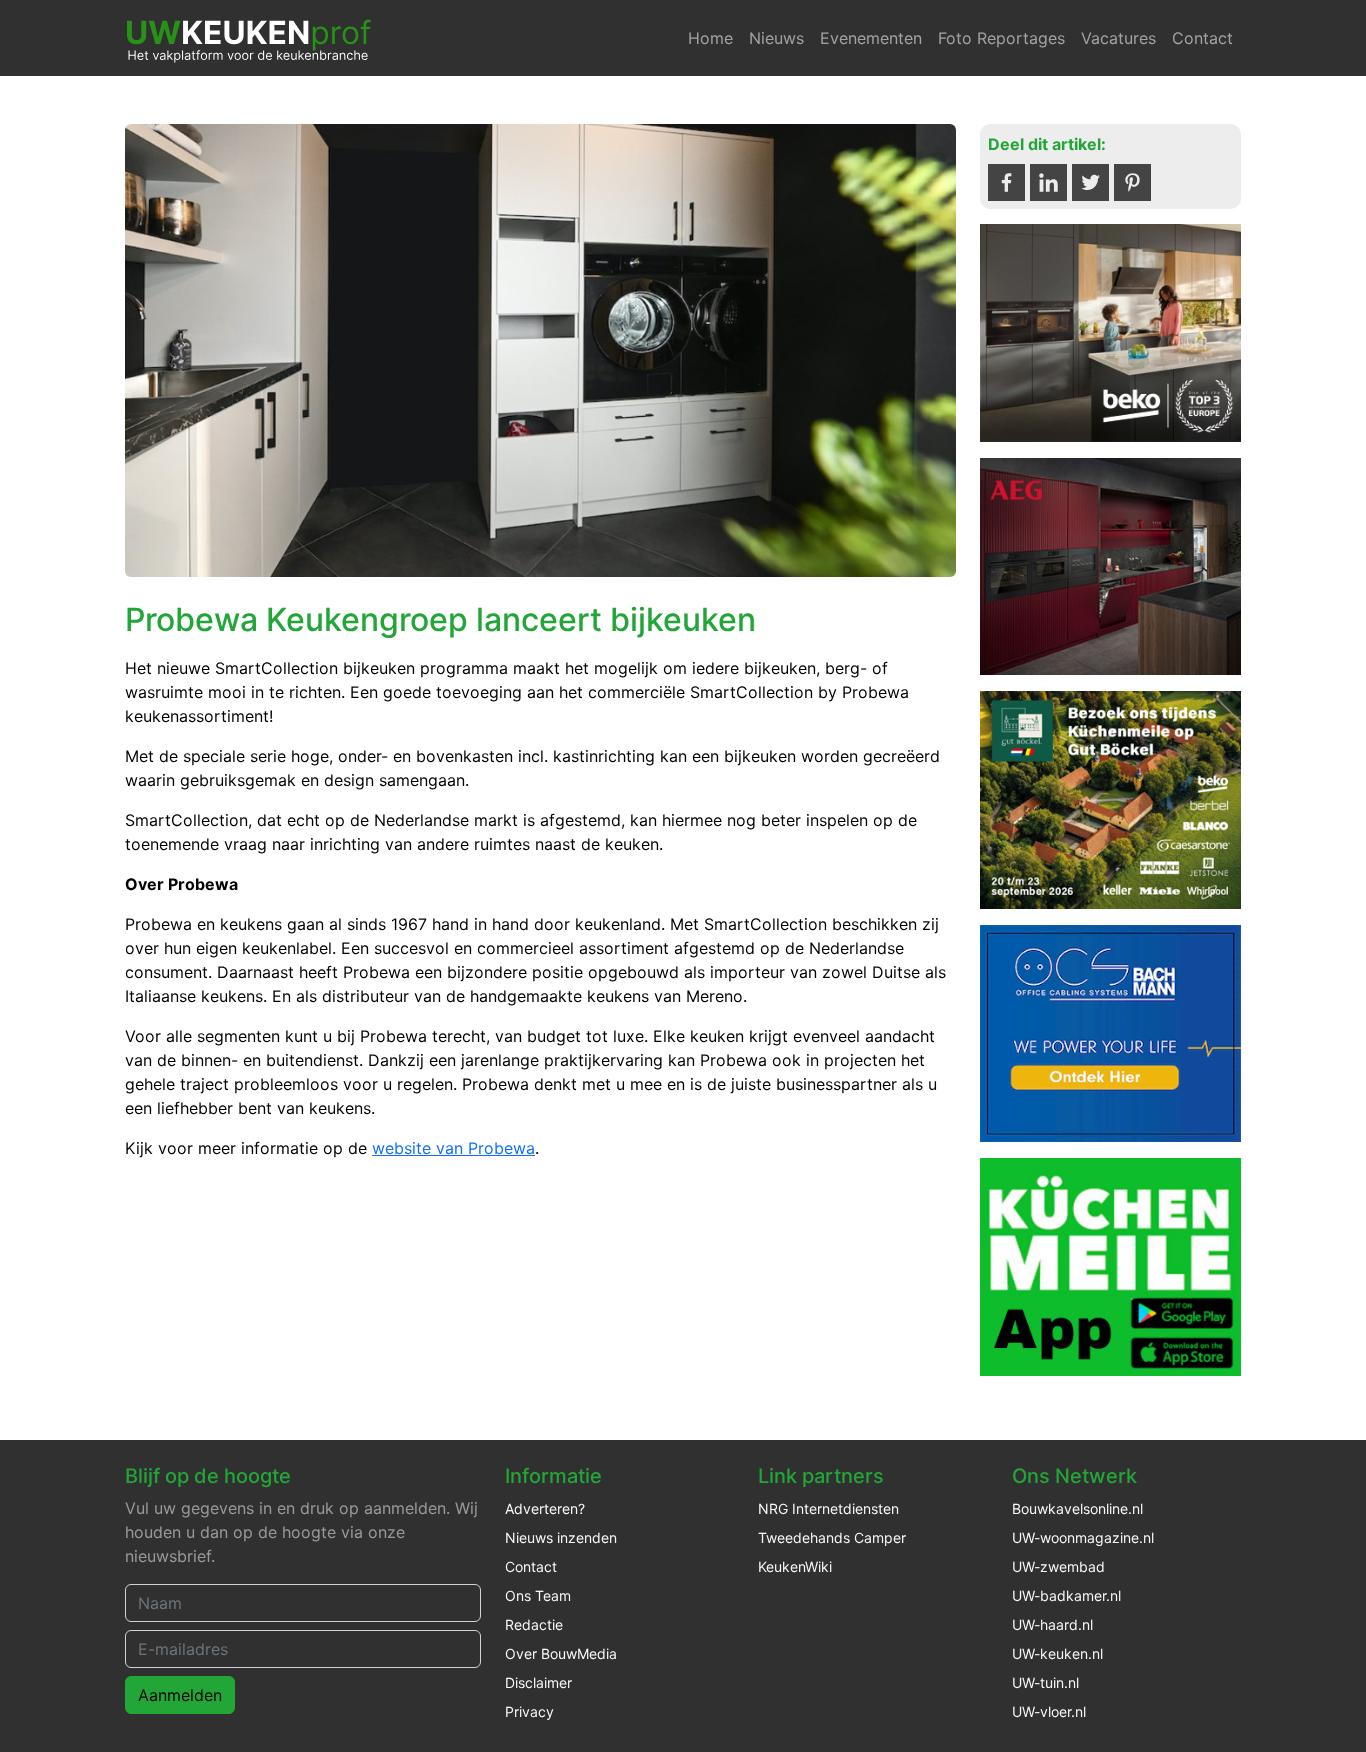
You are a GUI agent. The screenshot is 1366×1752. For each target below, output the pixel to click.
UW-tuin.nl (1045, 1682)
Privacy (529, 1711)
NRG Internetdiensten (828, 1508)
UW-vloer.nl (1049, 1711)
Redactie (534, 1624)
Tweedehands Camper (832, 1537)
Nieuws (776, 38)
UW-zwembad (1058, 1566)
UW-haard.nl (1052, 1624)
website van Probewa (453, 1148)
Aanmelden (180, 1695)
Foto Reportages (1001, 38)
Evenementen (871, 38)
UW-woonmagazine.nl (1083, 1537)
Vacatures (1118, 38)
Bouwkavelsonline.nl (1077, 1508)
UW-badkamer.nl (1066, 1595)
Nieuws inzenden (561, 1537)
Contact (1202, 38)
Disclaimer (538, 1682)
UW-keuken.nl (1057, 1653)
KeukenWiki (795, 1566)
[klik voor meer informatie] (1110, 331)
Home (710, 38)
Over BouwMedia (561, 1653)
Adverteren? (545, 1508)
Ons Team (538, 1595)
